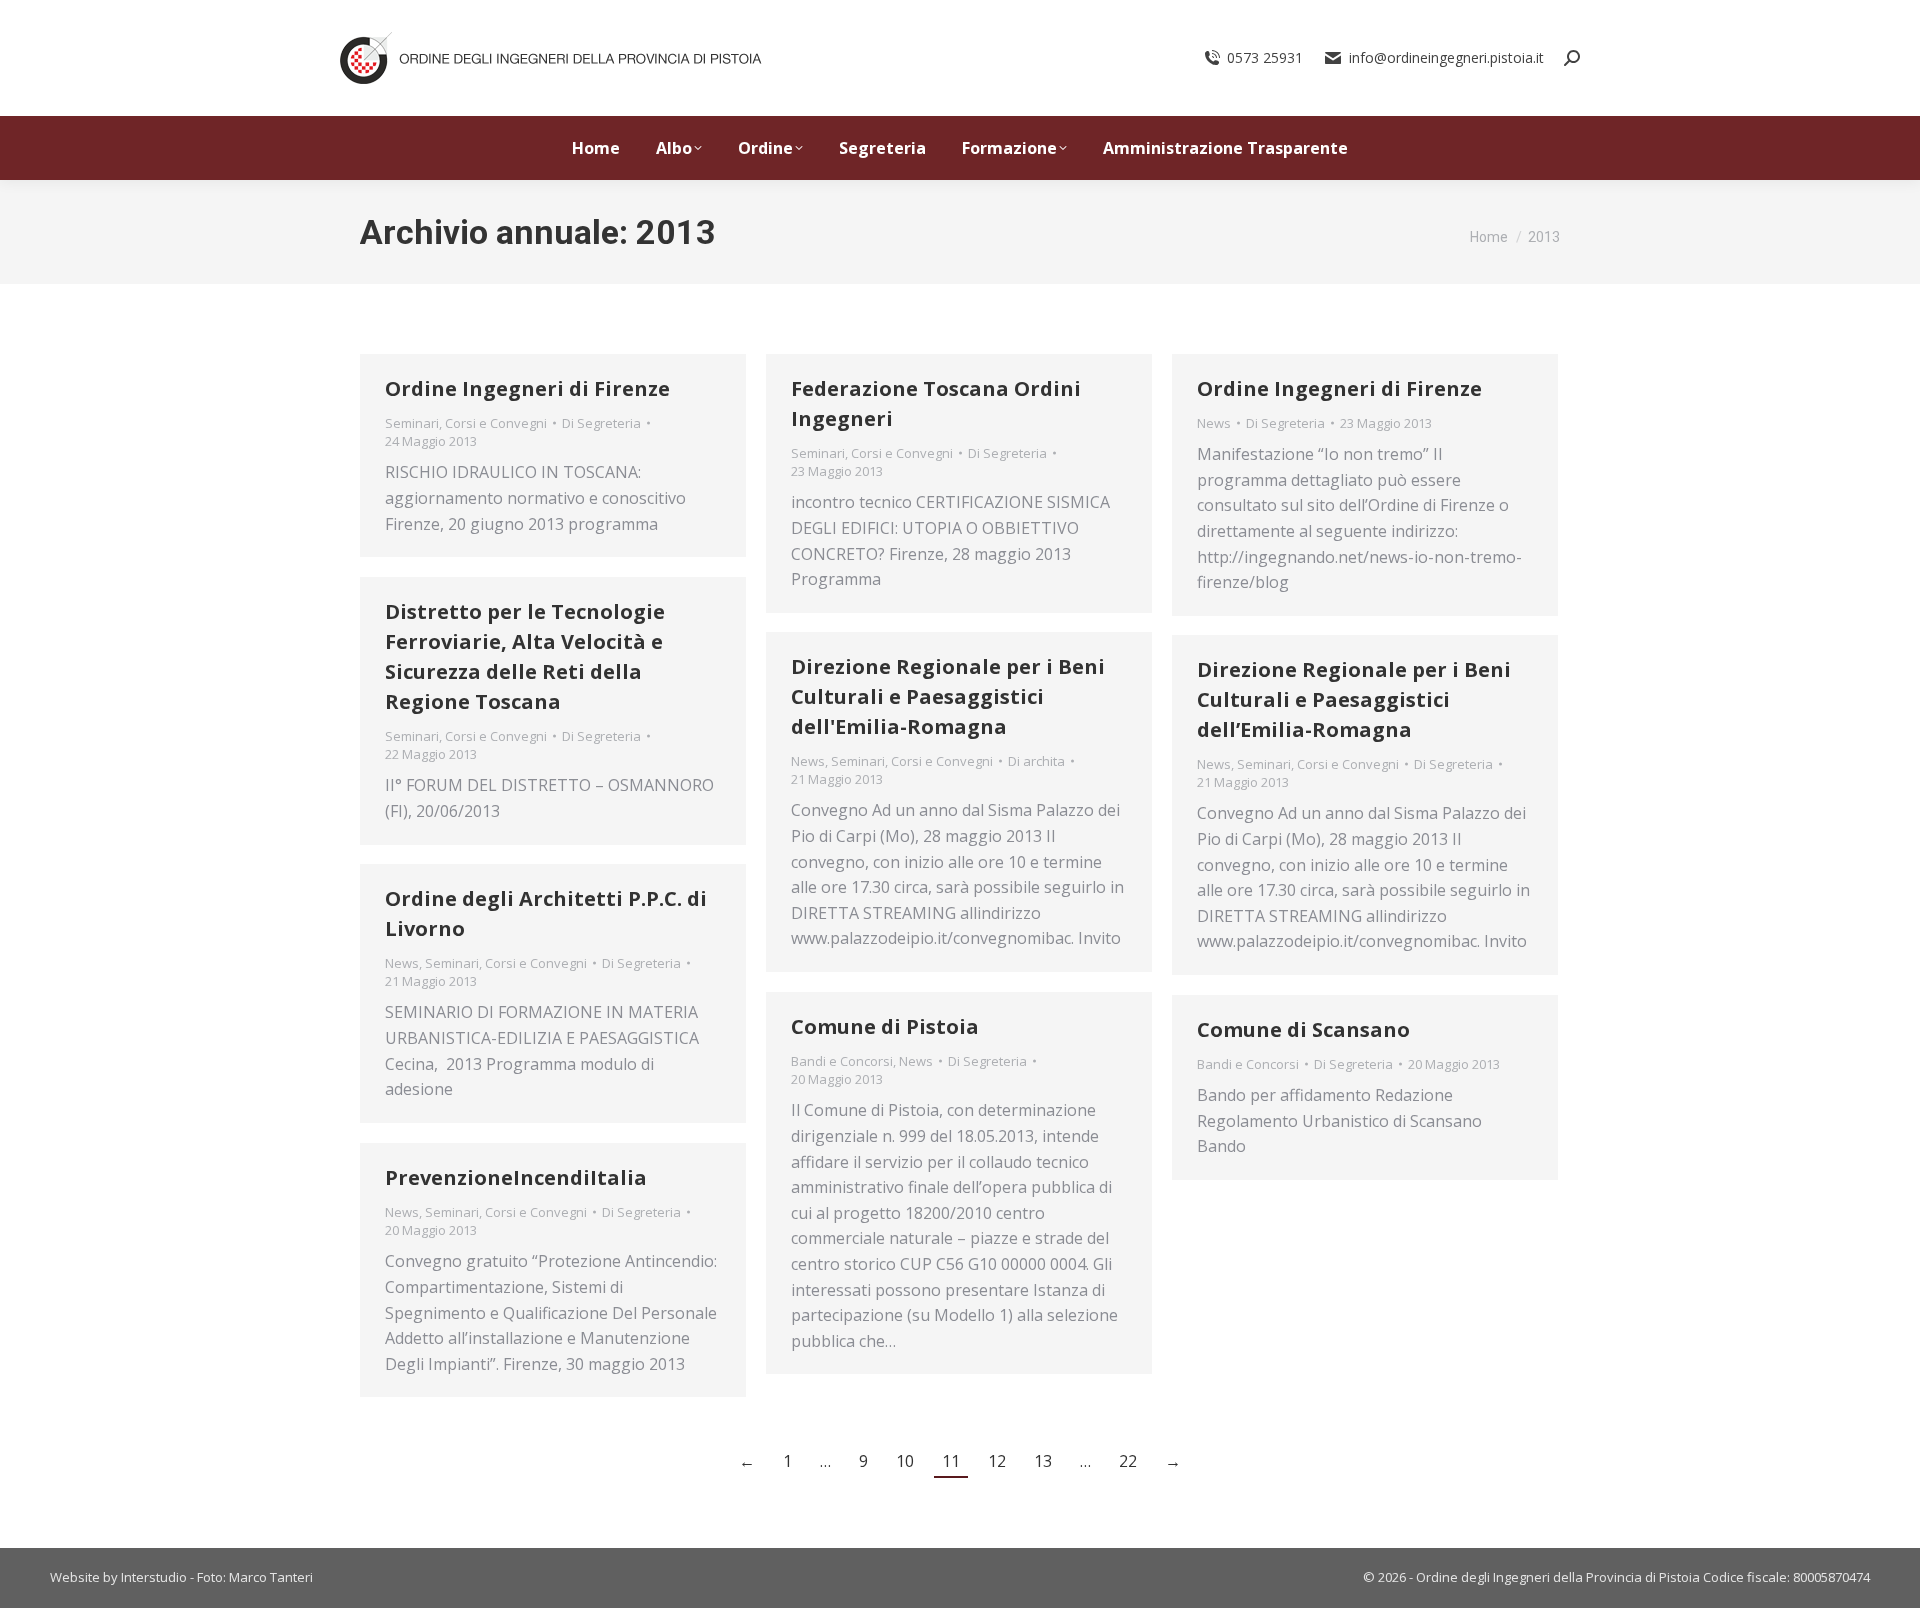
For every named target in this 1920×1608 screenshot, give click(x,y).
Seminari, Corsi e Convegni (466, 423)
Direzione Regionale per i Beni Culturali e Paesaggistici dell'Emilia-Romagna (948, 696)
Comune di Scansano (1303, 1029)
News (1214, 423)
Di (601, 423)
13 (1043, 1461)
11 (951, 1461)
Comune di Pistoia (885, 1026)
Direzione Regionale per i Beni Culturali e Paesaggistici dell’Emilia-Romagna (1354, 699)
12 (997, 1461)
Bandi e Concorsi (842, 1061)
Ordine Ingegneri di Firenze (527, 388)
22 (1128, 1461)
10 (905, 1461)
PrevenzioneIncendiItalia (516, 1177)
